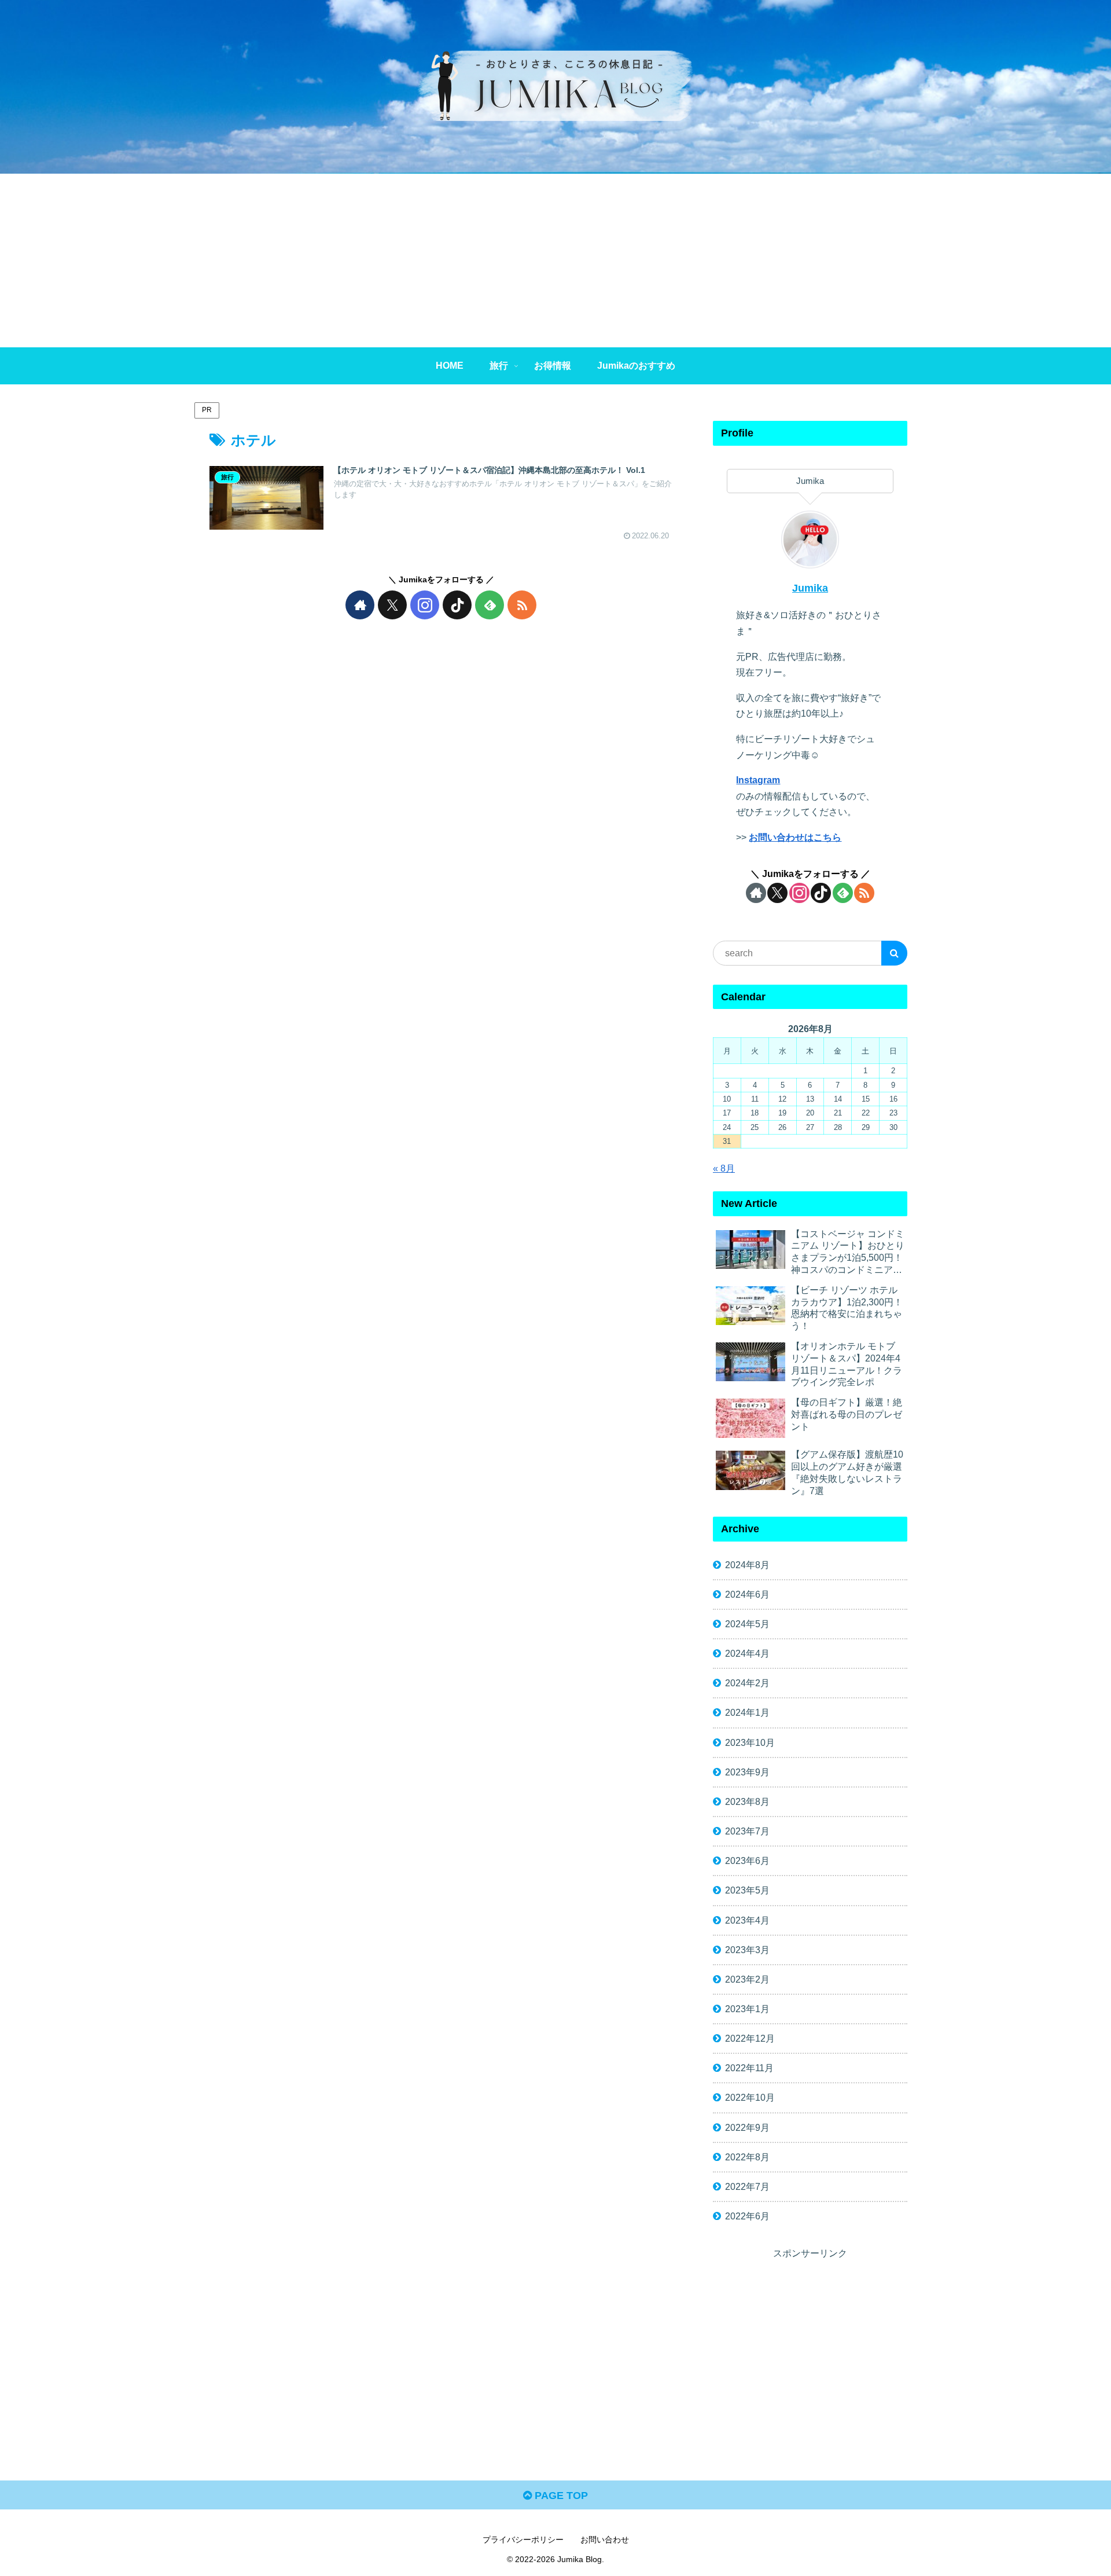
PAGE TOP (560, 2496)
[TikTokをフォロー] (457, 605)
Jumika (810, 588)
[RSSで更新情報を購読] (522, 605)
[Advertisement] (555, 260)
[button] (894, 953)
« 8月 (724, 1168)
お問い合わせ (605, 2540)
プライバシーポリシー (523, 2540)
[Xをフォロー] (392, 605)
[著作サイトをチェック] (360, 605)
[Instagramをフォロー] (425, 605)
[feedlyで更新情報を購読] (490, 605)
